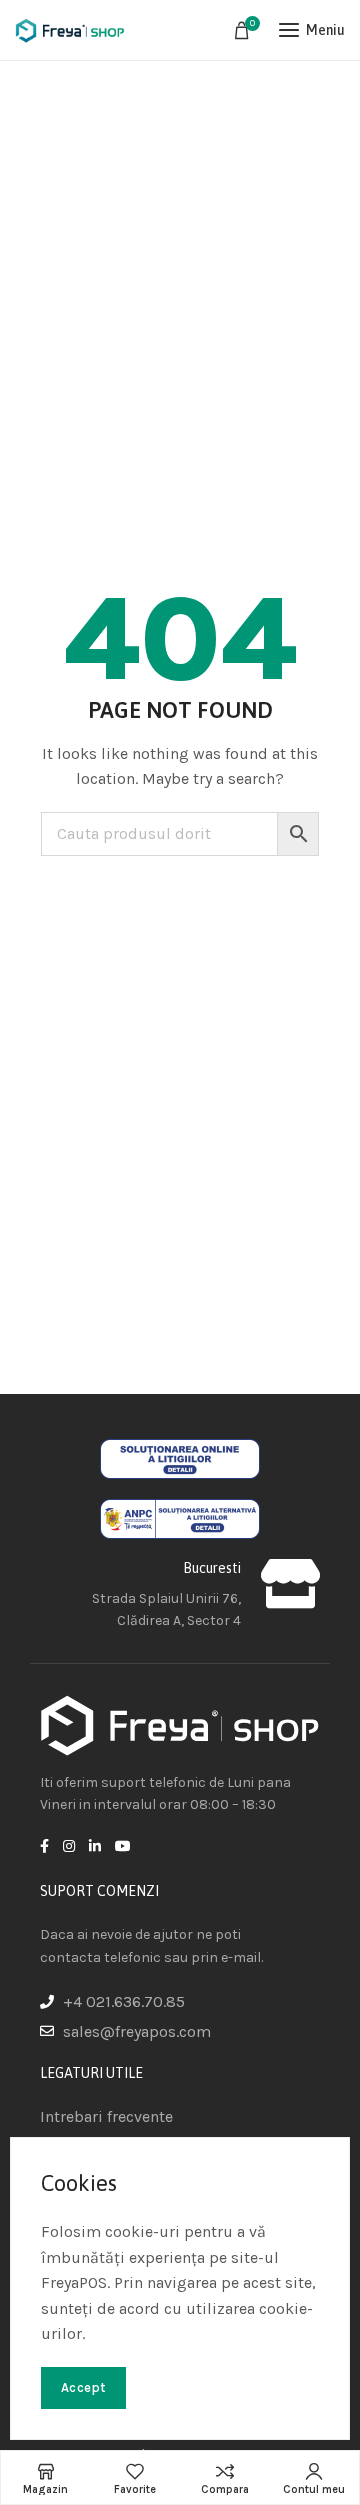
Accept (83, 2387)
